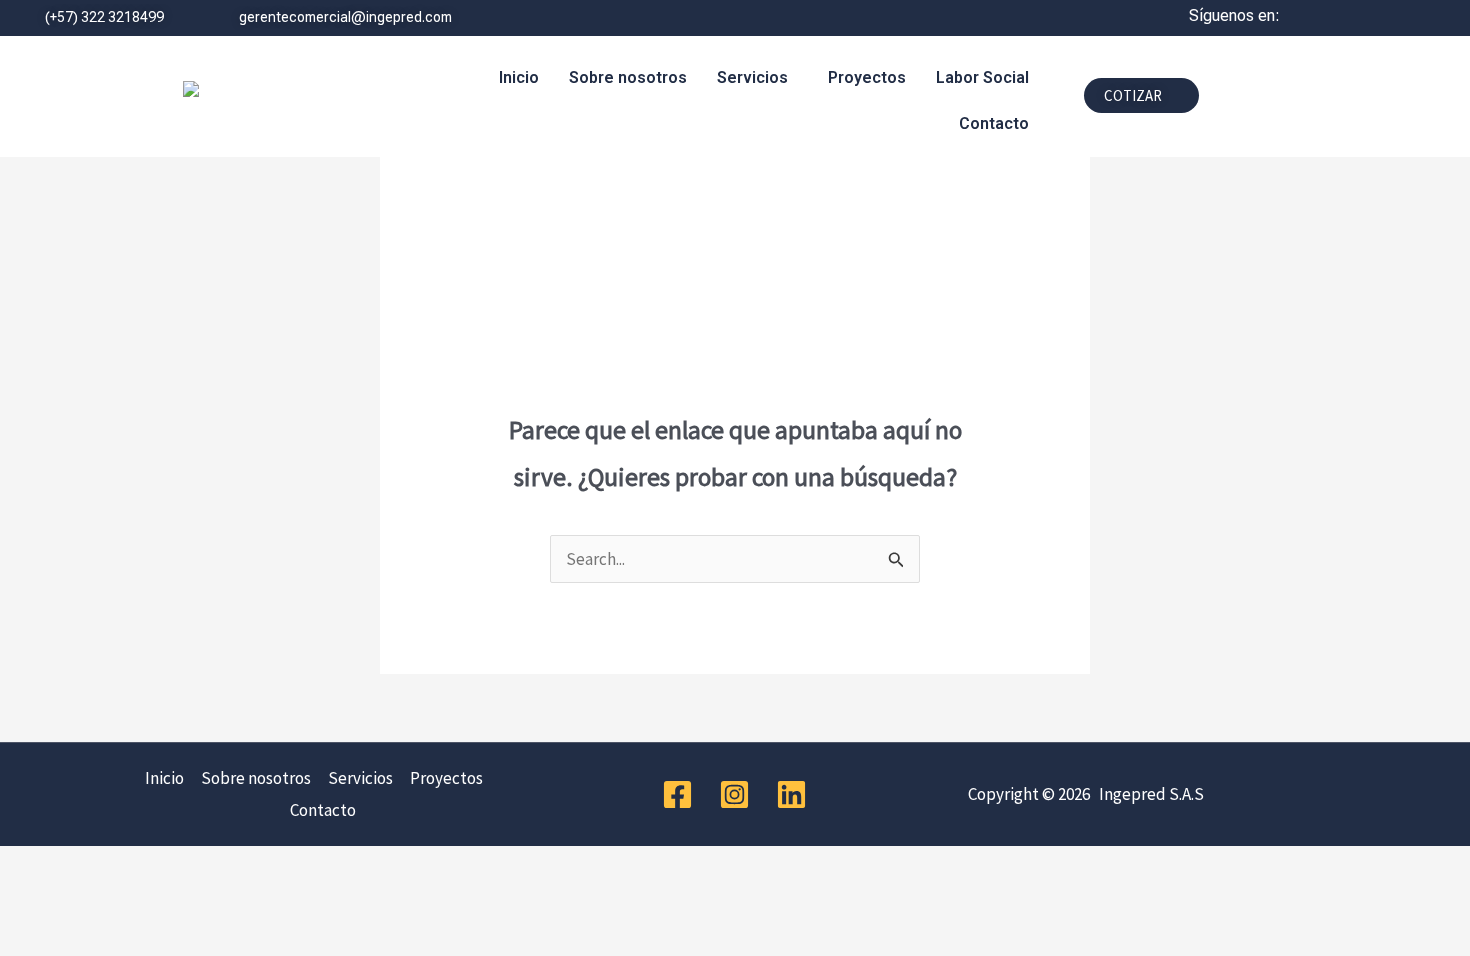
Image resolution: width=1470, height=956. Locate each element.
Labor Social (982, 77)
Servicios (752, 77)
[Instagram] (734, 794)
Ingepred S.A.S (1148, 794)
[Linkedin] (791, 794)
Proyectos (867, 77)
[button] (757, 78)
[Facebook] (677, 794)
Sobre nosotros (628, 77)
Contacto (994, 123)
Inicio (519, 77)
